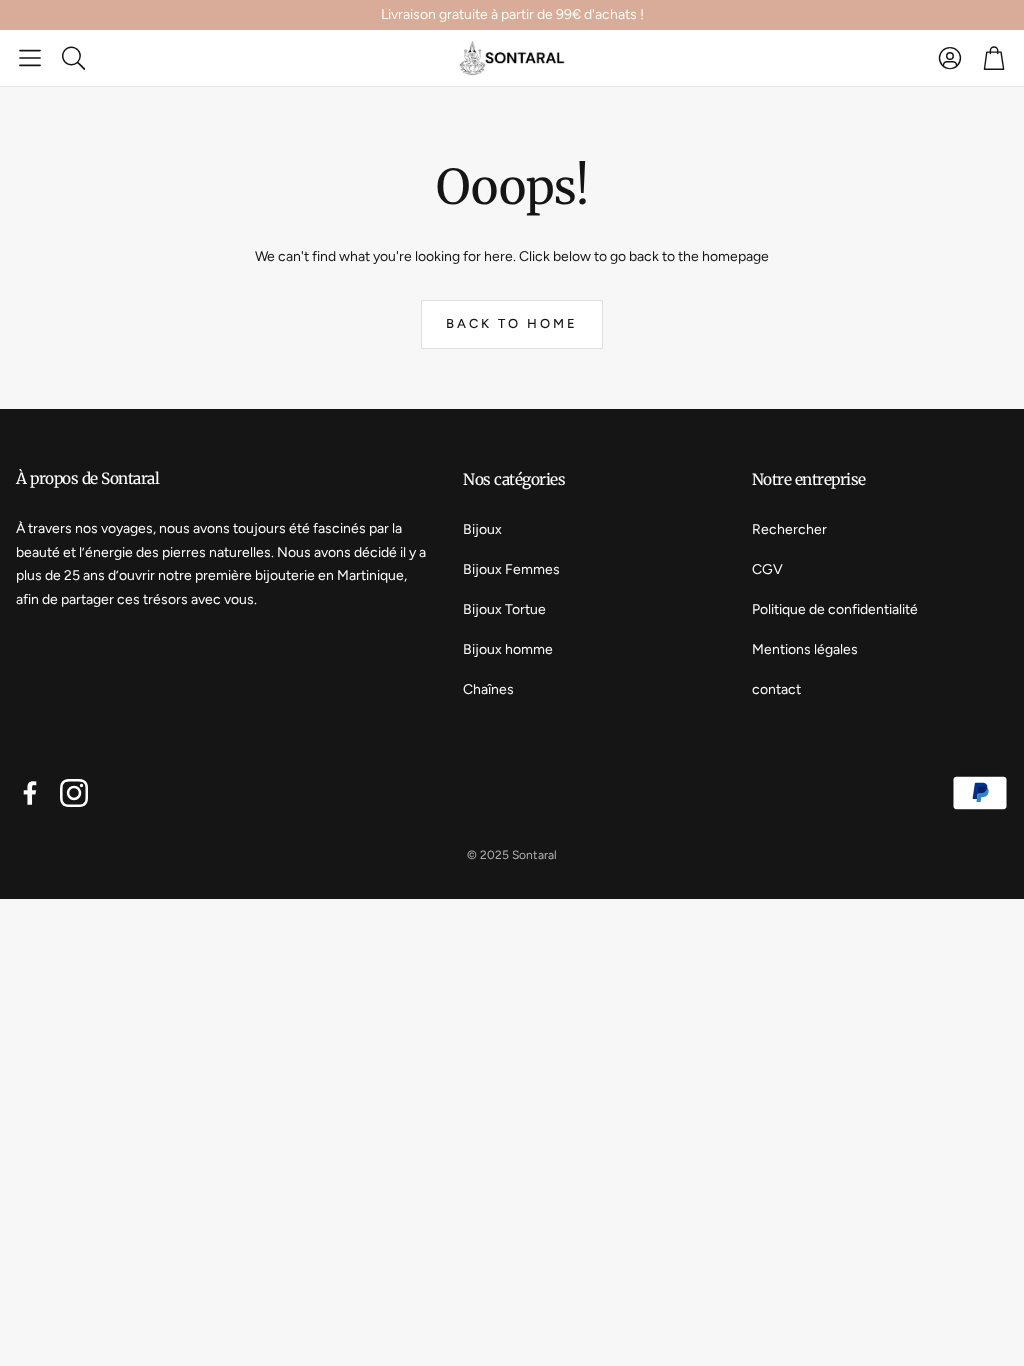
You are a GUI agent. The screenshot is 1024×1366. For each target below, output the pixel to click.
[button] (30, 58)
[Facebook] (30, 793)
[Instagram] (74, 793)
